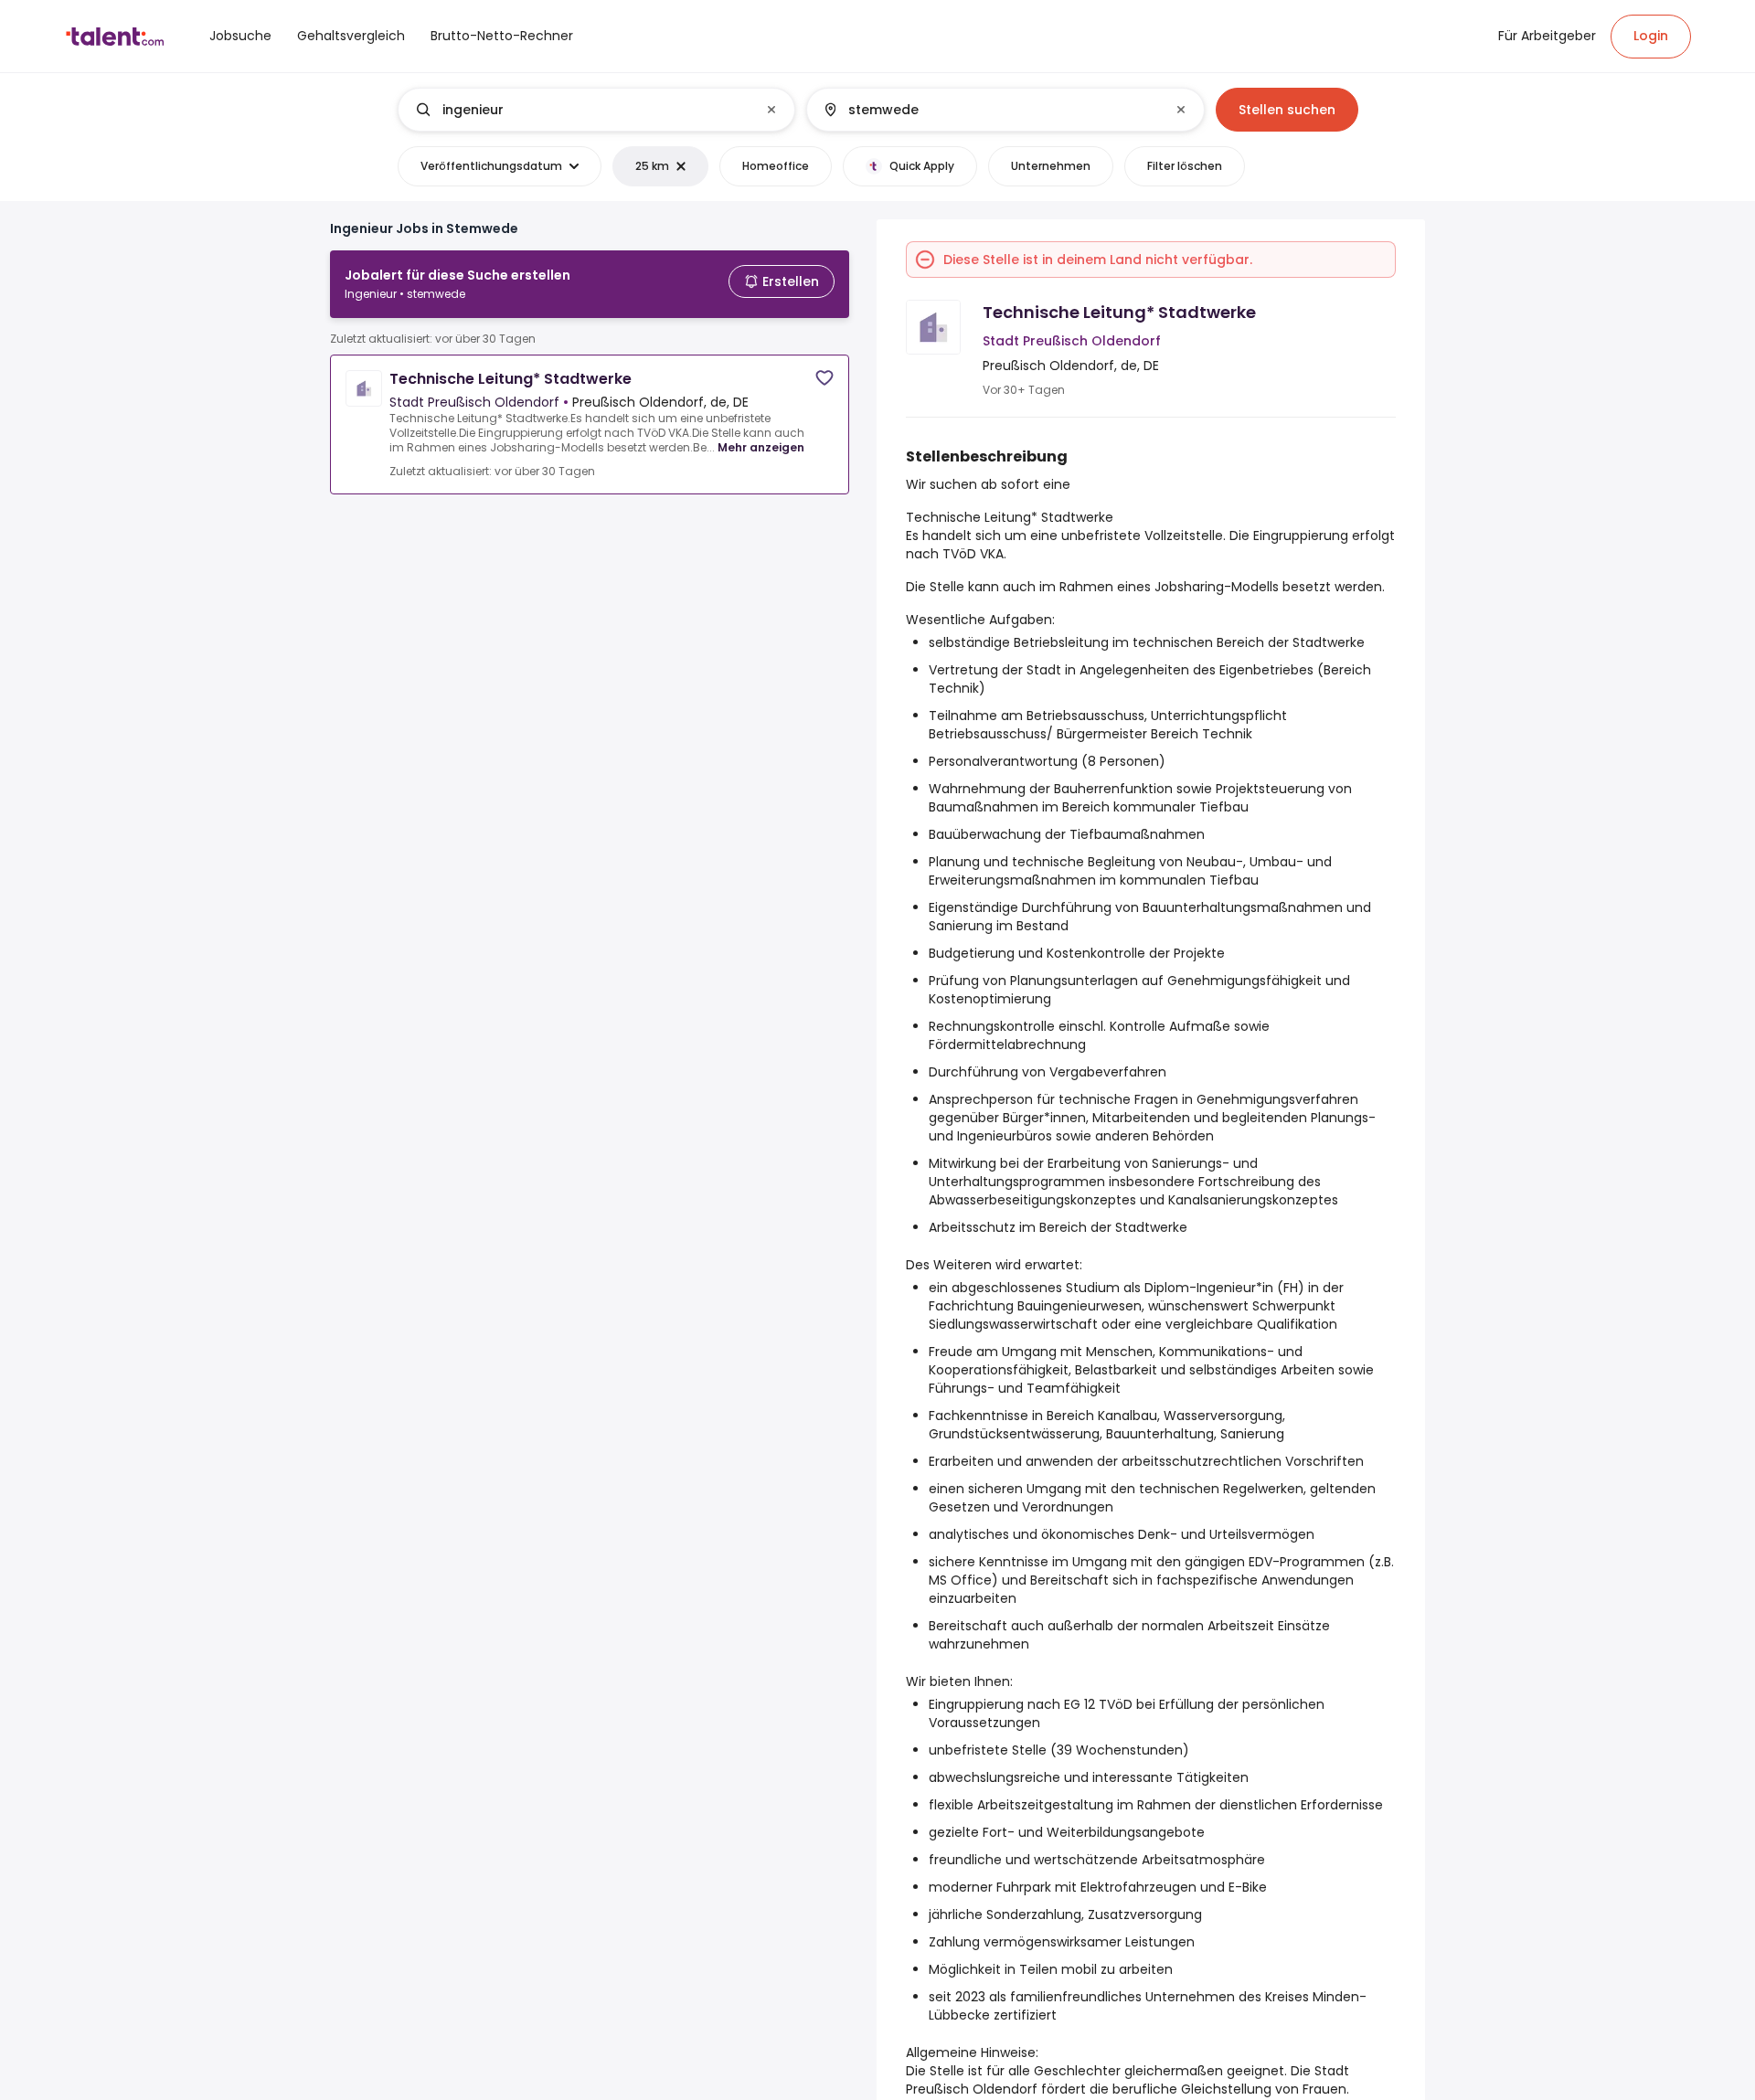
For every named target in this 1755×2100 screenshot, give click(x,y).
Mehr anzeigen (761, 447)
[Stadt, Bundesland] (990, 110)
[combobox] (596, 110)
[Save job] (824, 378)
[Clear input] (771, 110)
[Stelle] (581, 110)
